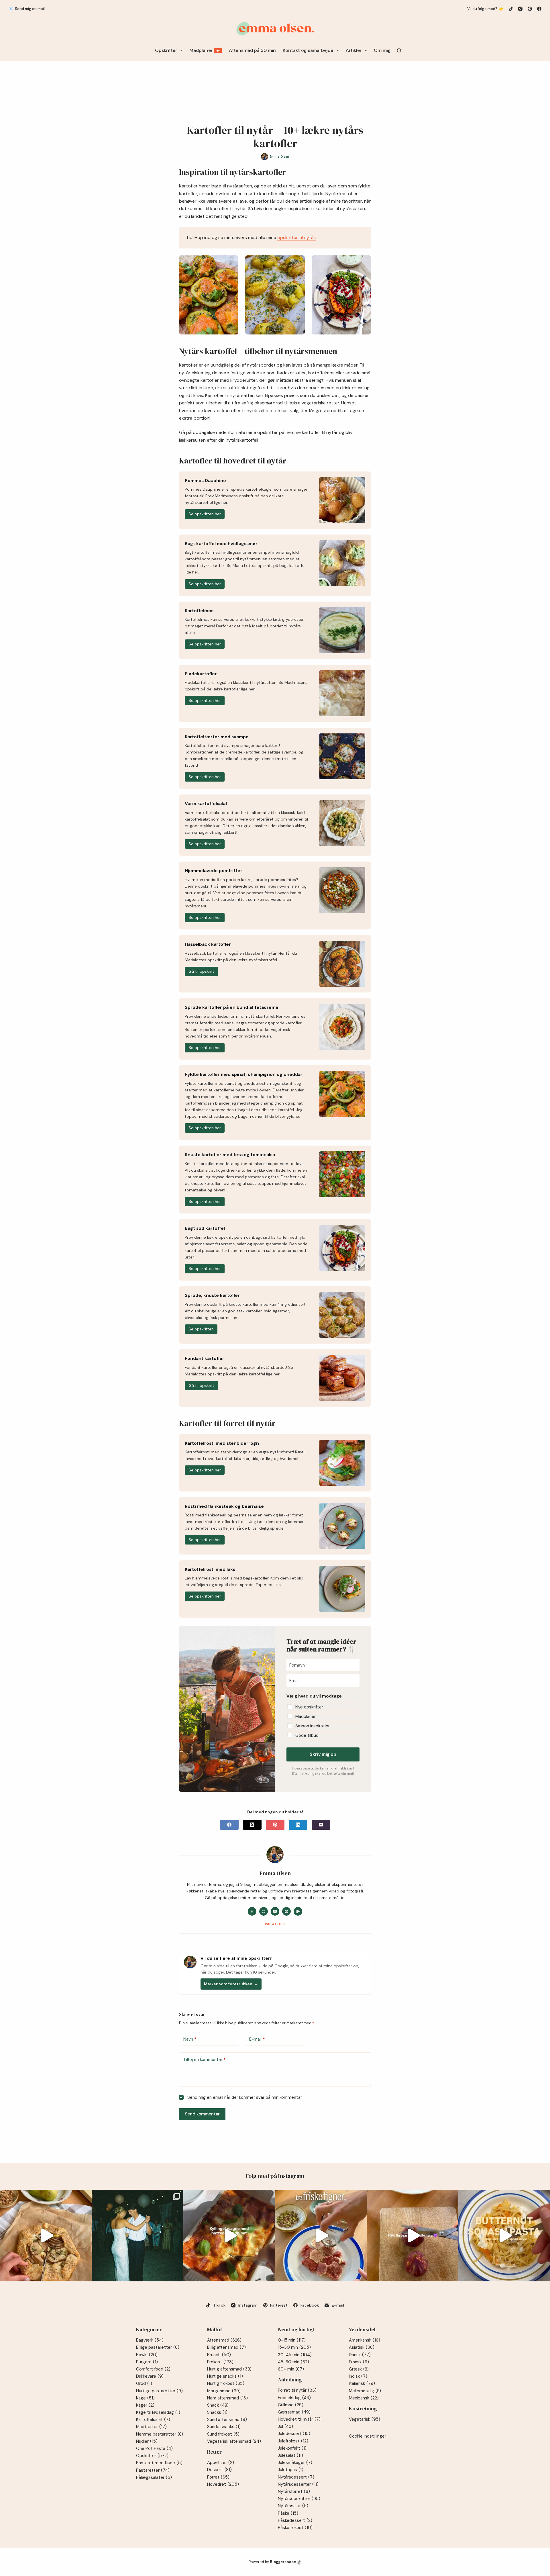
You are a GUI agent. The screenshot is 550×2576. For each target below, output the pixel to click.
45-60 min (293, 2362)
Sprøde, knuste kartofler (212, 1295)
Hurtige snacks (225, 2376)
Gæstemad (294, 2412)
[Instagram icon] (275, 1911)
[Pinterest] (530, 9)
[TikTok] (511, 9)
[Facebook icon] (252, 1911)
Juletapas (291, 2470)
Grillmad (291, 2405)
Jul (285, 2426)
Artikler (354, 50)
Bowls (147, 2355)
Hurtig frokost (226, 2383)
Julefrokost (293, 2441)
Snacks (217, 2412)
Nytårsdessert (296, 2477)
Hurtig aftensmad (229, 2369)
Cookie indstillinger (368, 2436)
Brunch (219, 2355)
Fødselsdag (294, 2398)
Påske (288, 2513)
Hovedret (223, 2484)
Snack (218, 2405)
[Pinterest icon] (286, 1911)
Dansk (360, 2355)
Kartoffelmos (199, 611)
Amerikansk (365, 2340)
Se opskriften (201, 1329)
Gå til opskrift (201, 971)
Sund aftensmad (227, 2420)
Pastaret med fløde (159, 2463)
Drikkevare (150, 2376)
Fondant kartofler (205, 1359)
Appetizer (221, 2463)
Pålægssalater (154, 2477)
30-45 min (295, 2355)
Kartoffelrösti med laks (210, 1569)
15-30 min (294, 2347)
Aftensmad (224, 2340)
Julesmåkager (295, 2463)
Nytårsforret (294, 2491)
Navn (190, 2039)
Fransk (359, 2362)
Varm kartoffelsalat (206, 804)
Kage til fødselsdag (158, 2412)
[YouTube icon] (298, 1911)
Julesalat (290, 2455)
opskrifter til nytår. (297, 237)
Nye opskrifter (309, 1707)
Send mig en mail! (30, 9)
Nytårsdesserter (298, 2484)
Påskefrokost (295, 2528)
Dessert (219, 2470)
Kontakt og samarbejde (308, 50)
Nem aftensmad (227, 2398)
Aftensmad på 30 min (252, 50)
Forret (218, 2477)
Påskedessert (295, 2520)
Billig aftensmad (226, 2347)
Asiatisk (362, 2347)
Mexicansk (364, 2398)
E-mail (257, 2039)
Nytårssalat (293, 2506)
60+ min (291, 2369)
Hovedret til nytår (299, 2419)
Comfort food (153, 2369)
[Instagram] (520, 9)
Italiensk (362, 2383)
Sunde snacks (224, 2427)
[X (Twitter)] (252, 1825)
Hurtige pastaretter (159, 2391)
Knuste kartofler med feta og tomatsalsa (230, 1155)
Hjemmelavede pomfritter (214, 871)
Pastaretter (153, 2470)
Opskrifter (166, 50)
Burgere (147, 2362)
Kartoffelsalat (153, 2420)
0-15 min (292, 2340)
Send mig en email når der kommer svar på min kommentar (244, 2097)
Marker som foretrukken (231, 1984)
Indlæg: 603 (275, 1924)
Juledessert (294, 2434)
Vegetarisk (365, 2419)
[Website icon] (264, 1911)
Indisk (358, 2376)
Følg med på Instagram (275, 2176)
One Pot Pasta (154, 2448)
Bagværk (150, 2340)
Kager (145, 2405)
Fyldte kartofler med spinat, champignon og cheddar (244, 1074)
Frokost (220, 2362)
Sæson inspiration (313, 1726)
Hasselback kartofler (208, 944)
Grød (144, 2383)
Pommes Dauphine (205, 481)
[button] (323, 1715)
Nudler (147, 2441)
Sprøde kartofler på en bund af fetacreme (232, 1007)
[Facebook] (539, 9)
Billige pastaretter (158, 2347)
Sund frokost (223, 2434)
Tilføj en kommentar (205, 2060)
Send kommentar (202, 2114)
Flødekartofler (201, 674)
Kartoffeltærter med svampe (217, 737)
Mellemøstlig (365, 2391)
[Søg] (399, 51)
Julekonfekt (292, 2448)
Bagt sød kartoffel (205, 1228)
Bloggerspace (283, 2562)
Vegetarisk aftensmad (234, 2441)
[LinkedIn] (298, 1825)
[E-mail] (321, 1825)
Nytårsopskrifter (299, 2499)
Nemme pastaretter (160, 2434)
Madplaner (205, 50)
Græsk (359, 2369)
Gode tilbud (307, 1735)
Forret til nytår (297, 2390)
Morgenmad (224, 2391)
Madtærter (151, 2427)
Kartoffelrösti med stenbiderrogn (222, 1443)
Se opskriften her (205, 514)
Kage (145, 2398)
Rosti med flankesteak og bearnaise (224, 1506)
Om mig (382, 50)
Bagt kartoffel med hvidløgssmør (221, 544)
